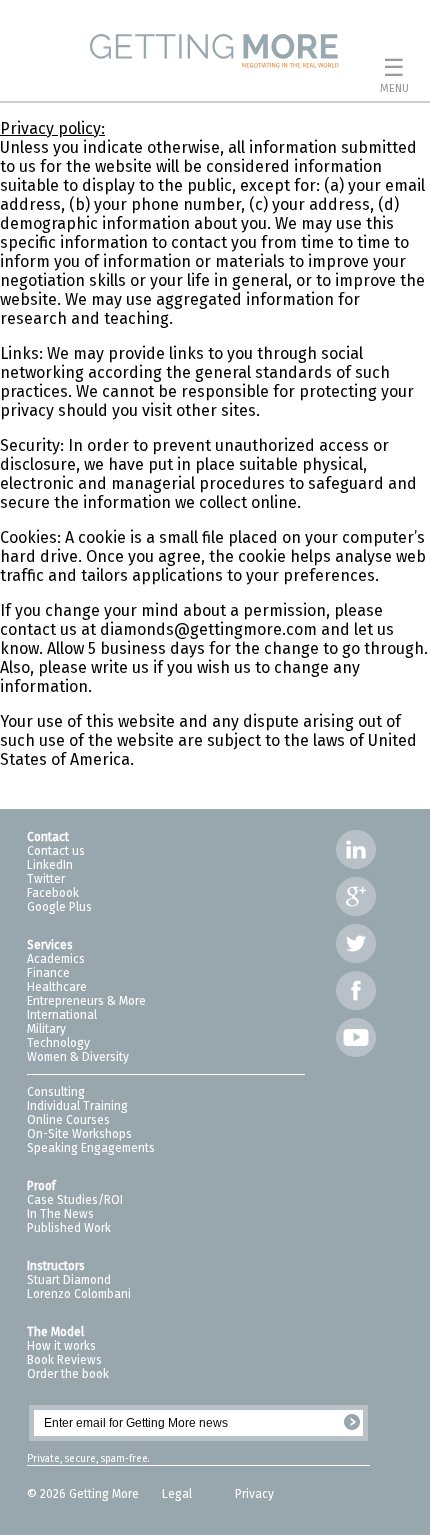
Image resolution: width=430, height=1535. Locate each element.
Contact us (56, 851)
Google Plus (59, 907)
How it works (61, 1346)
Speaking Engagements (91, 1148)
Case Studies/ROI (75, 1200)
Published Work (69, 1228)
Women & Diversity (78, 1057)
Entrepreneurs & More (86, 1001)
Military (46, 1029)
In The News (60, 1214)
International (62, 1015)
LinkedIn (50, 865)
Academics (56, 959)
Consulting (56, 1092)
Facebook (53, 893)
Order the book (68, 1374)
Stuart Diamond (69, 1280)
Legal (178, 1494)
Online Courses (68, 1120)
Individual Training (77, 1106)
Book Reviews (64, 1360)
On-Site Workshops (79, 1134)
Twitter (46, 879)
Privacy (254, 1494)
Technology (58, 1043)
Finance (48, 973)
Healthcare (57, 987)
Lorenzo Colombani (79, 1294)
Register (352, 1422)
